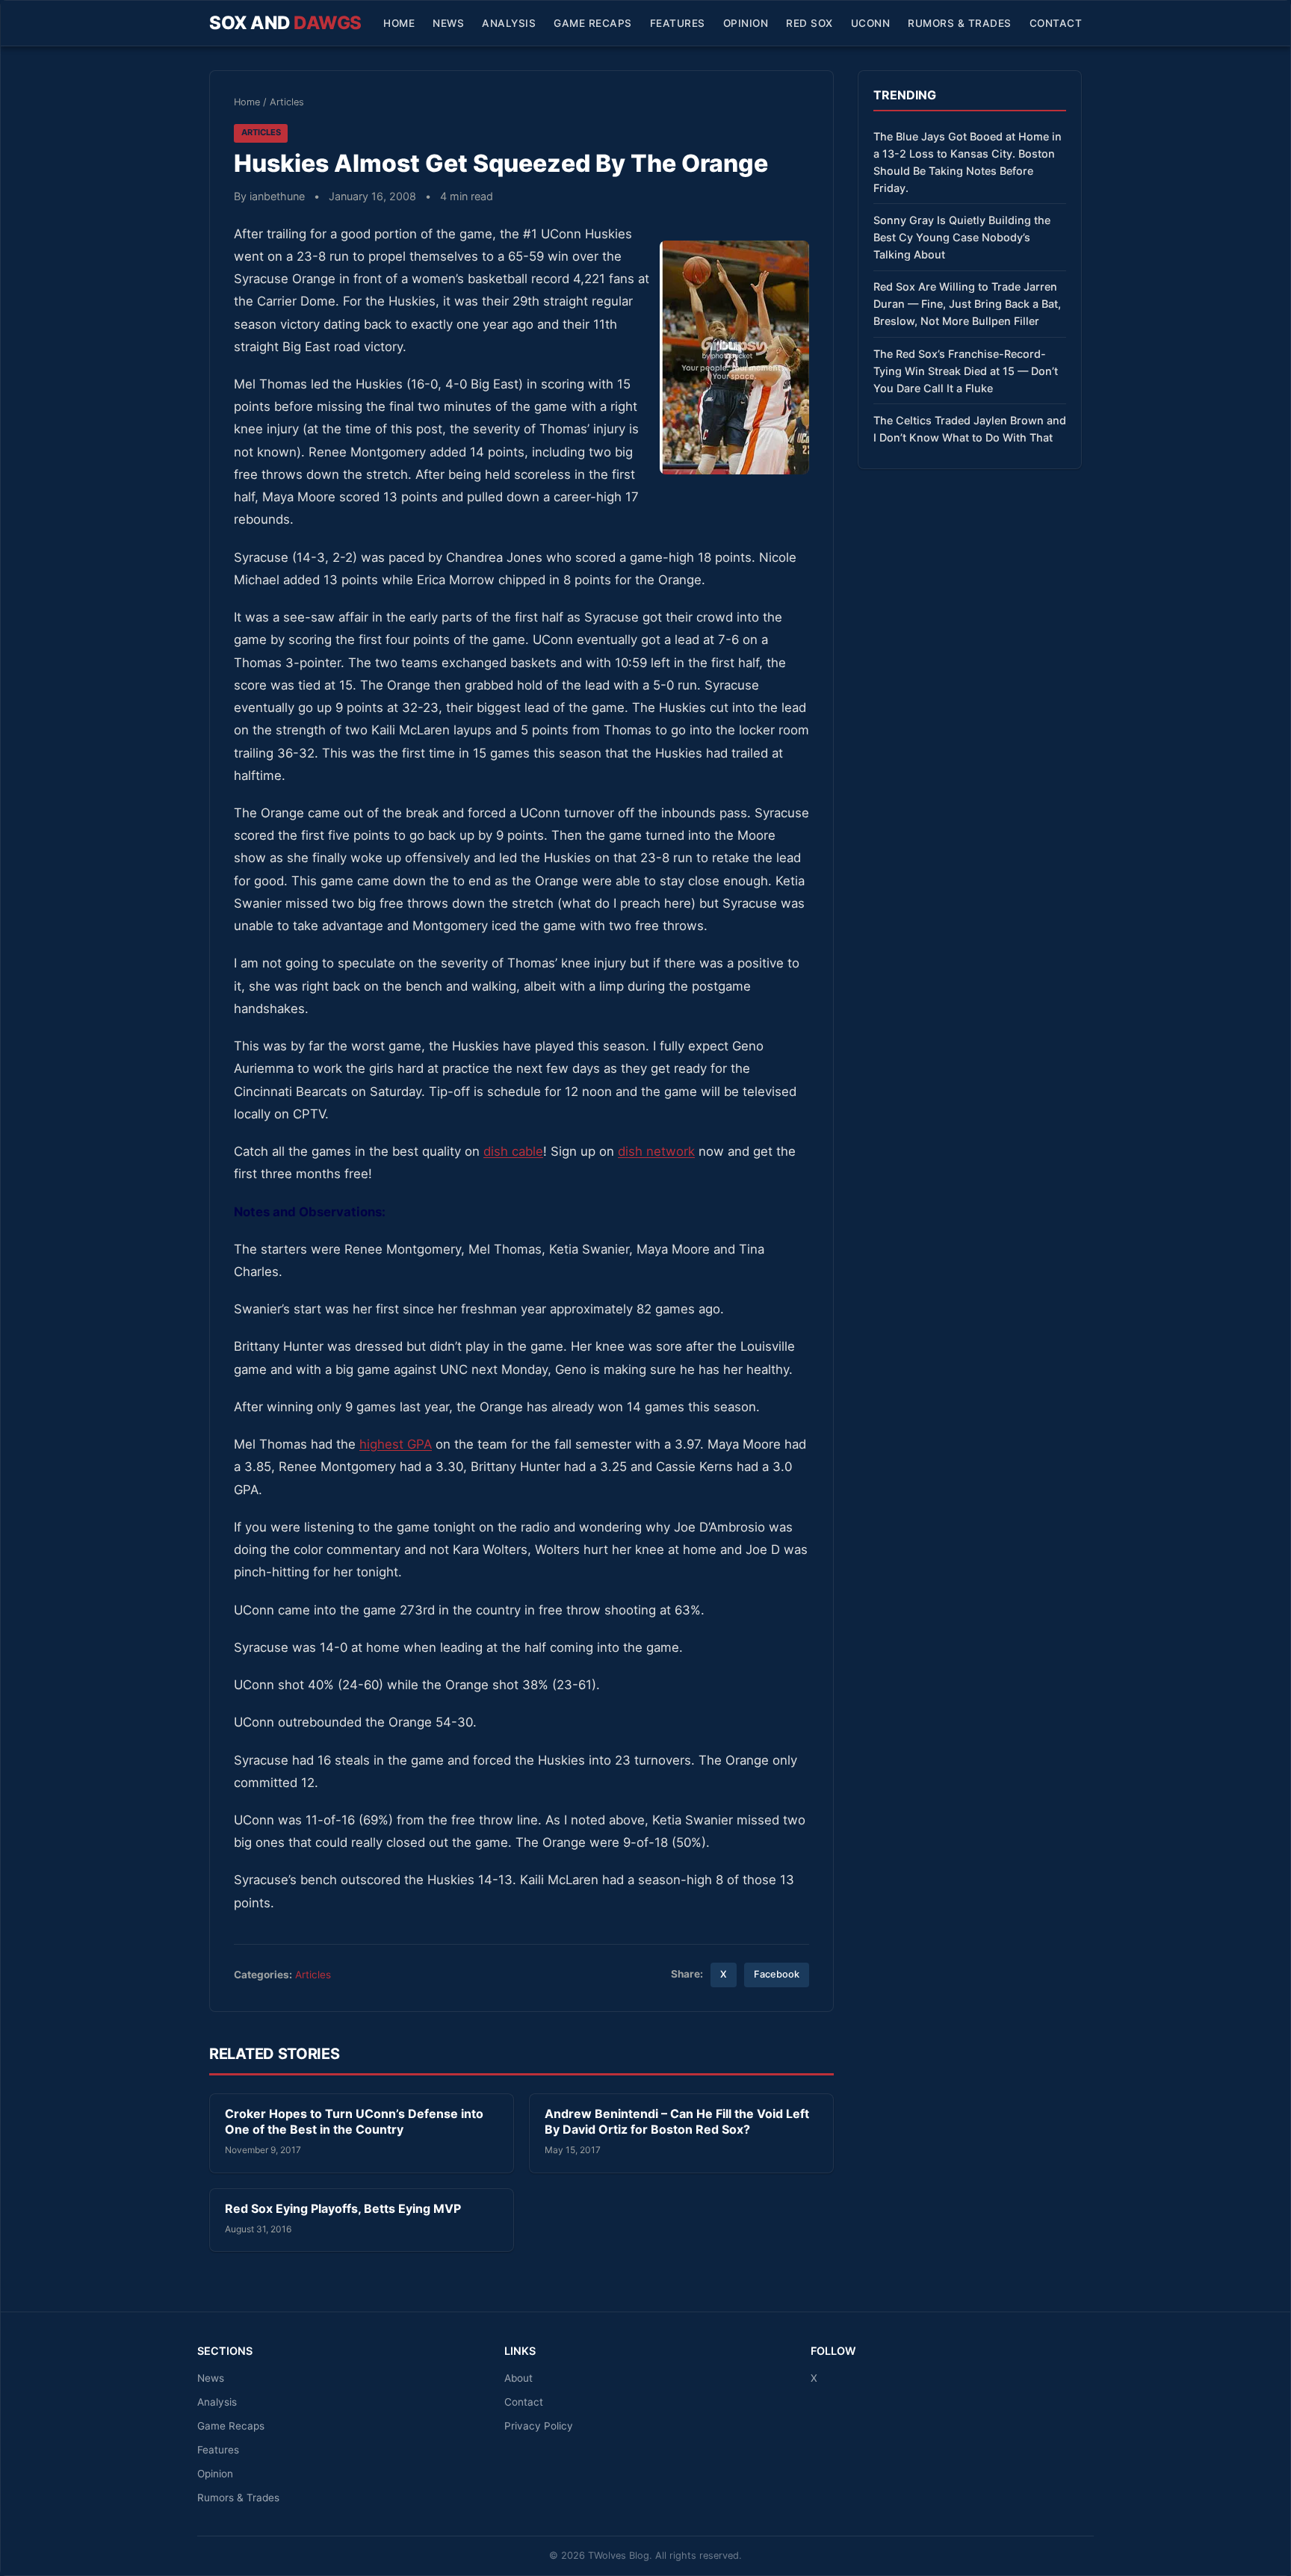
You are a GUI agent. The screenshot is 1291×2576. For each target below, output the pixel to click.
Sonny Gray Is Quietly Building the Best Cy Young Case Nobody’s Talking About (962, 237)
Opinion (746, 23)
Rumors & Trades (960, 23)
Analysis (509, 23)
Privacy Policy (539, 2426)
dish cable (513, 1151)
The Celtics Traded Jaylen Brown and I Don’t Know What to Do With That (970, 429)
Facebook (777, 1974)
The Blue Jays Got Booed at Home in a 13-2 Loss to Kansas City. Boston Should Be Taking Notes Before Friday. (968, 162)
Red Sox (809, 23)
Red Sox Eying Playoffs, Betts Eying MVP (343, 2208)
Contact (1056, 23)
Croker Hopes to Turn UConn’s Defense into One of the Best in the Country (354, 2122)
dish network (656, 1151)
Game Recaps (593, 23)
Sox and (285, 23)
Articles (287, 102)
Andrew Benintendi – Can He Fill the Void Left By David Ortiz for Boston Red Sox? (677, 2122)
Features (678, 23)
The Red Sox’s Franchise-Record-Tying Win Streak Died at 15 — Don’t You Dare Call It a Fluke (966, 371)
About (518, 2378)
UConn (871, 23)
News (448, 23)
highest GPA (396, 1444)
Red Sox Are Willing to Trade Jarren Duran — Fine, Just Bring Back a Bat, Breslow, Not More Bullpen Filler (967, 304)
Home (399, 23)
